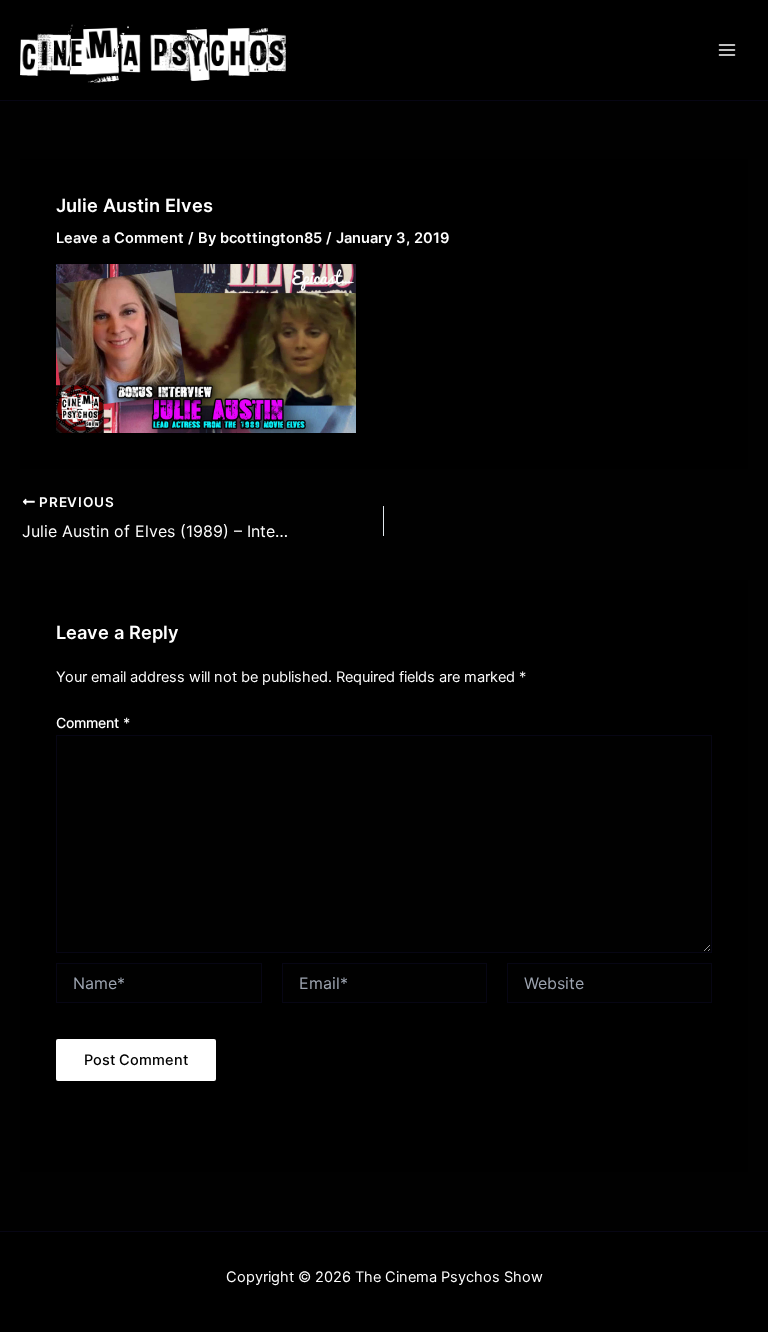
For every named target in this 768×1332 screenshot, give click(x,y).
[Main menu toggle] (727, 50)
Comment (93, 722)
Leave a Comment (120, 238)
